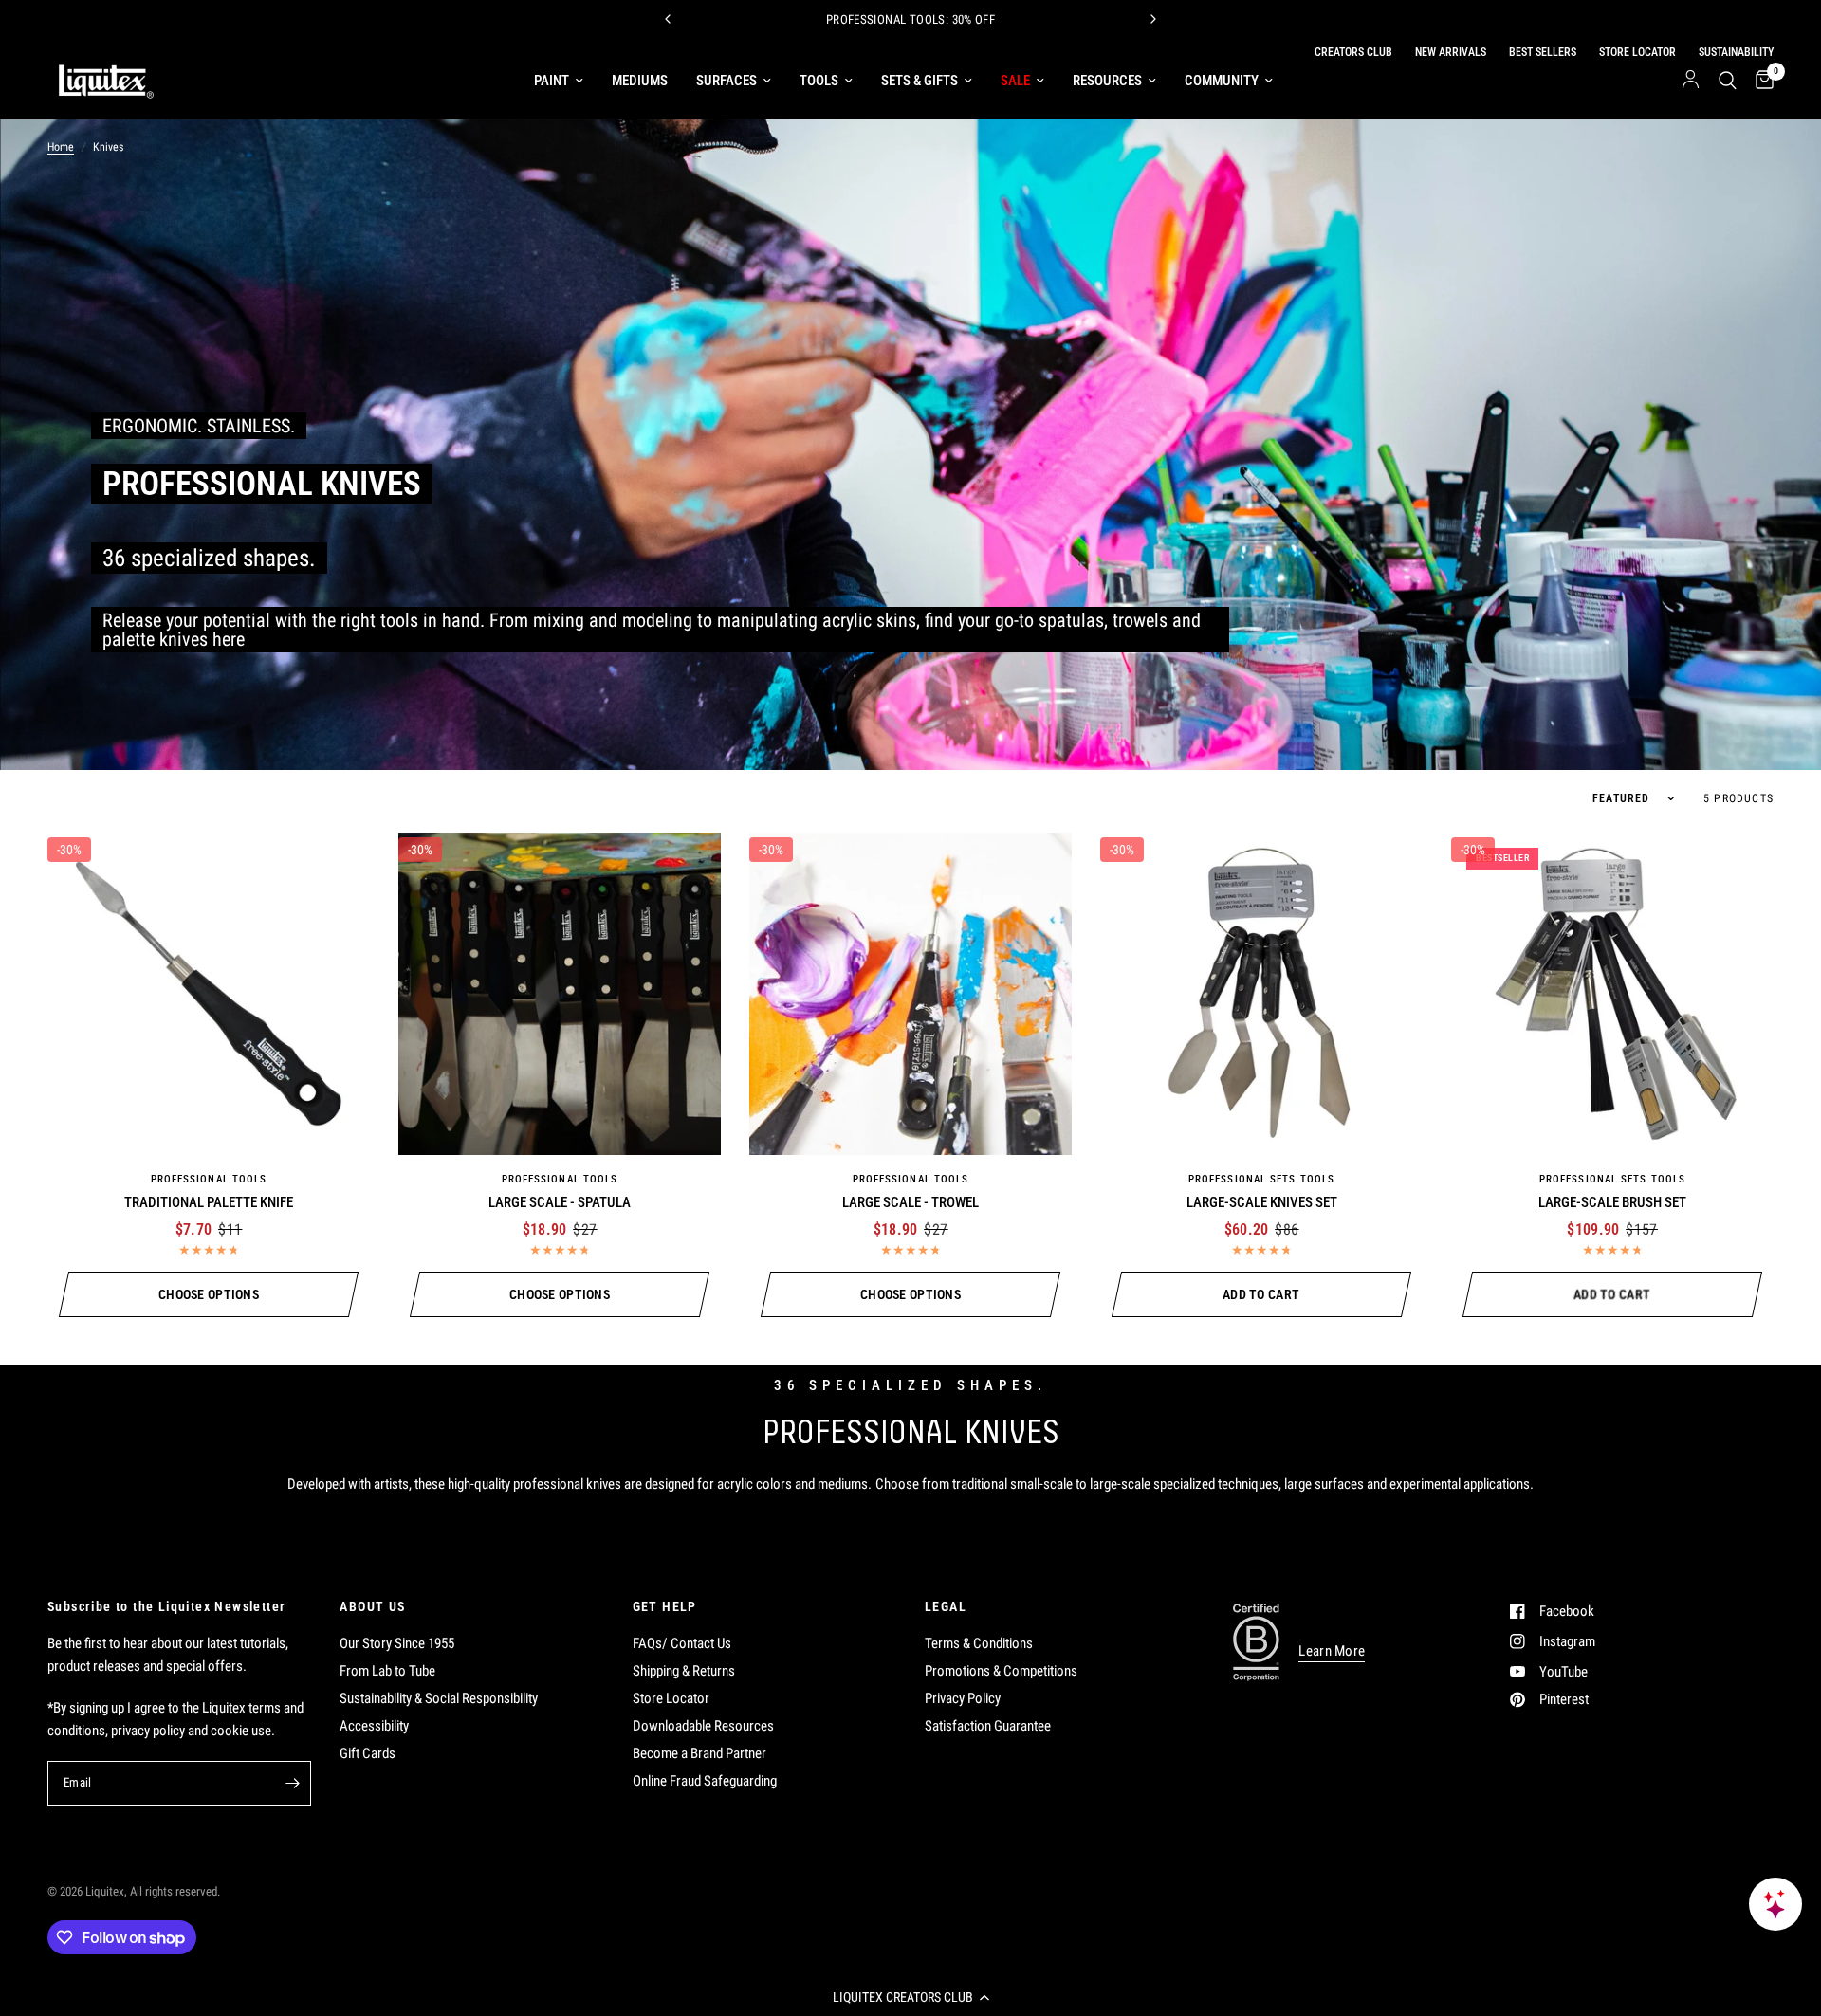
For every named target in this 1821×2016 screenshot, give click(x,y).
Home (61, 147)
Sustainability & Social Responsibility (439, 1698)
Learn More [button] (1332, 1651)
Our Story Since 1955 (397, 1643)
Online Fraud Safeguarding (705, 1781)
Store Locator (671, 1698)
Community (1222, 81)
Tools (819, 81)
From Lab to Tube (387, 1671)
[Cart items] (1760, 81)
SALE (1015, 81)
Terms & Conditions (979, 1643)
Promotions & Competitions (1001, 1671)
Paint (552, 81)
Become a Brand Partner (699, 1753)
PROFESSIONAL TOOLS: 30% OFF (911, 19)
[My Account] (1691, 81)
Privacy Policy (963, 1698)
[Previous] (668, 19)
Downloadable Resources (703, 1726)
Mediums (640, 81)
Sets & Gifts (920, 81)
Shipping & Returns (684, 1671)
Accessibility (374, 1726)
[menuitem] (559, 81)
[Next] (1153, 19)
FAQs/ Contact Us (682, 1643)
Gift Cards (368, 1753)
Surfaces (727, 81)
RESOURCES (1107, 81)
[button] (910, 1997)
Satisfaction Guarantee (988, 1726)
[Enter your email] (292, 1784)
